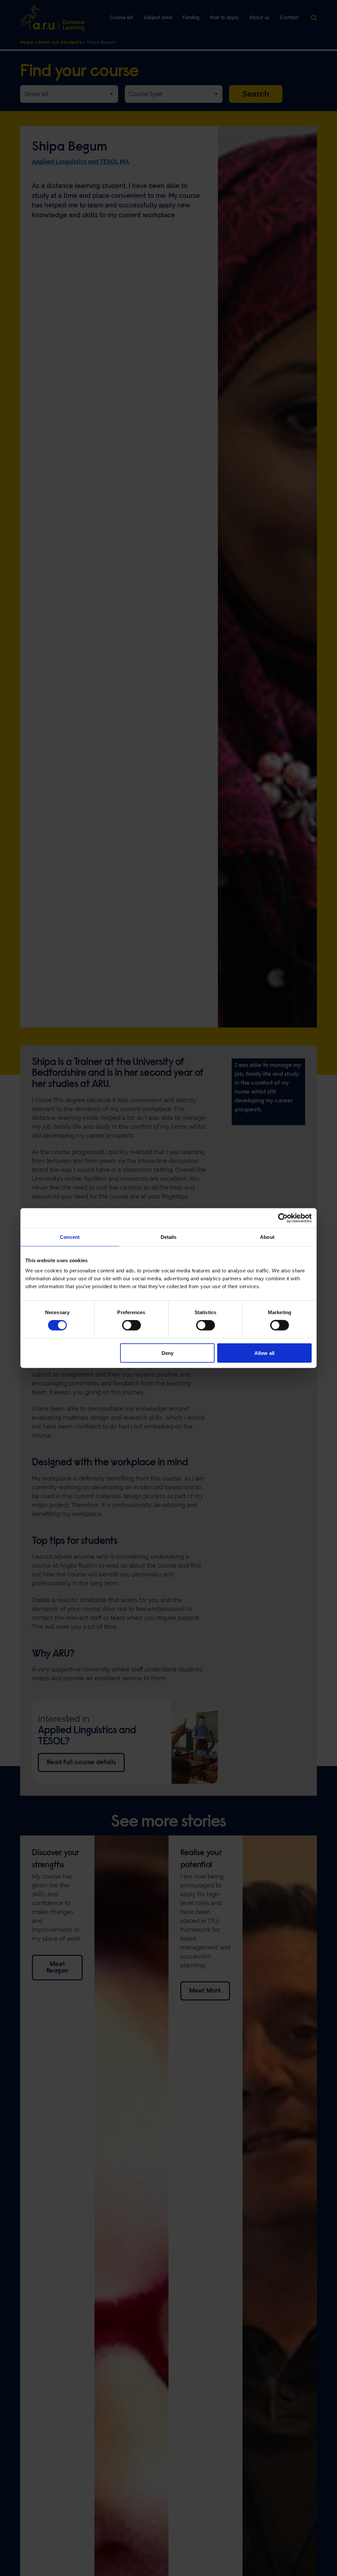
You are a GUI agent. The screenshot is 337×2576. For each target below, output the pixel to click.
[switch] (131, 1325)
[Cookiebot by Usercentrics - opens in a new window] (283, 1218)
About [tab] (267, 1237)
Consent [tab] (70, 1237)
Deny (168, 1353)
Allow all (264, 1353)
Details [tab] (169, 1237)
